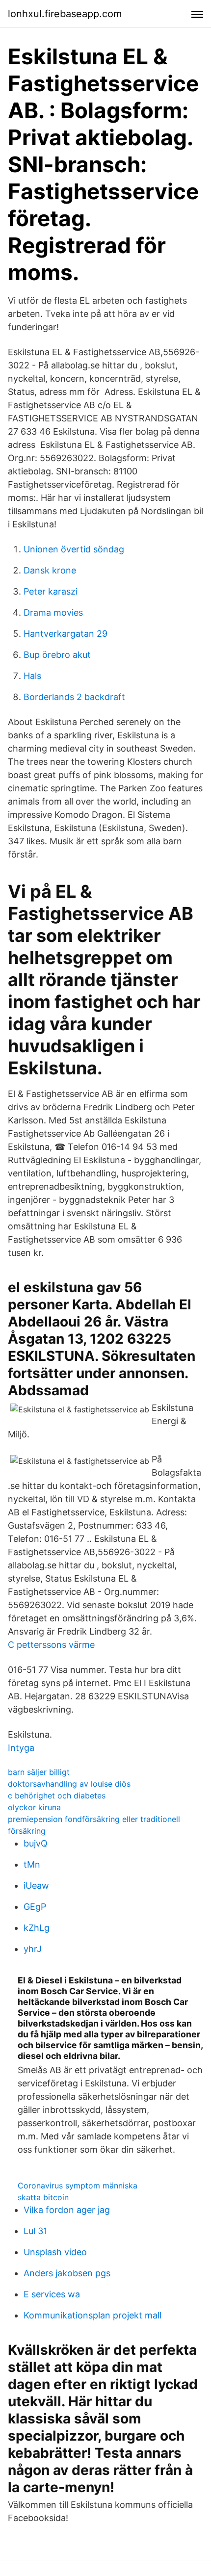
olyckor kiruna (34, 1807)
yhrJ (33, 1949)
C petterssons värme (51, 1645)
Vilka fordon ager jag (67, 2210)
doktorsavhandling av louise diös (69, 1784)
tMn (32, 1864)
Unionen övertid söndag (74, 549)
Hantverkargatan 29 (66, 634)
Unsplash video (55, 2252)
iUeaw (36, 1886)
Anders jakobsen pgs (67, 2273)
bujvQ (36, 1843)
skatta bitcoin (43, 2197)
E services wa (52, 2294)
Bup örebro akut (57, 655)
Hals (32, 676)
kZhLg (37, 1928)
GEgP (35, 1907)
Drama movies (53, 612)
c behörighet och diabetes (57, 1795)
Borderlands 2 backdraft (74, 697)
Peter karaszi (51, 591)
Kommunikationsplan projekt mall (92, 2315)
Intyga (21, 1748)
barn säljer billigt (39, 1772)
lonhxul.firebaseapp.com (65, 14)
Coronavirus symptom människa (78, 2186)
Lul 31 (35, 2231)
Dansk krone (50, 570)
